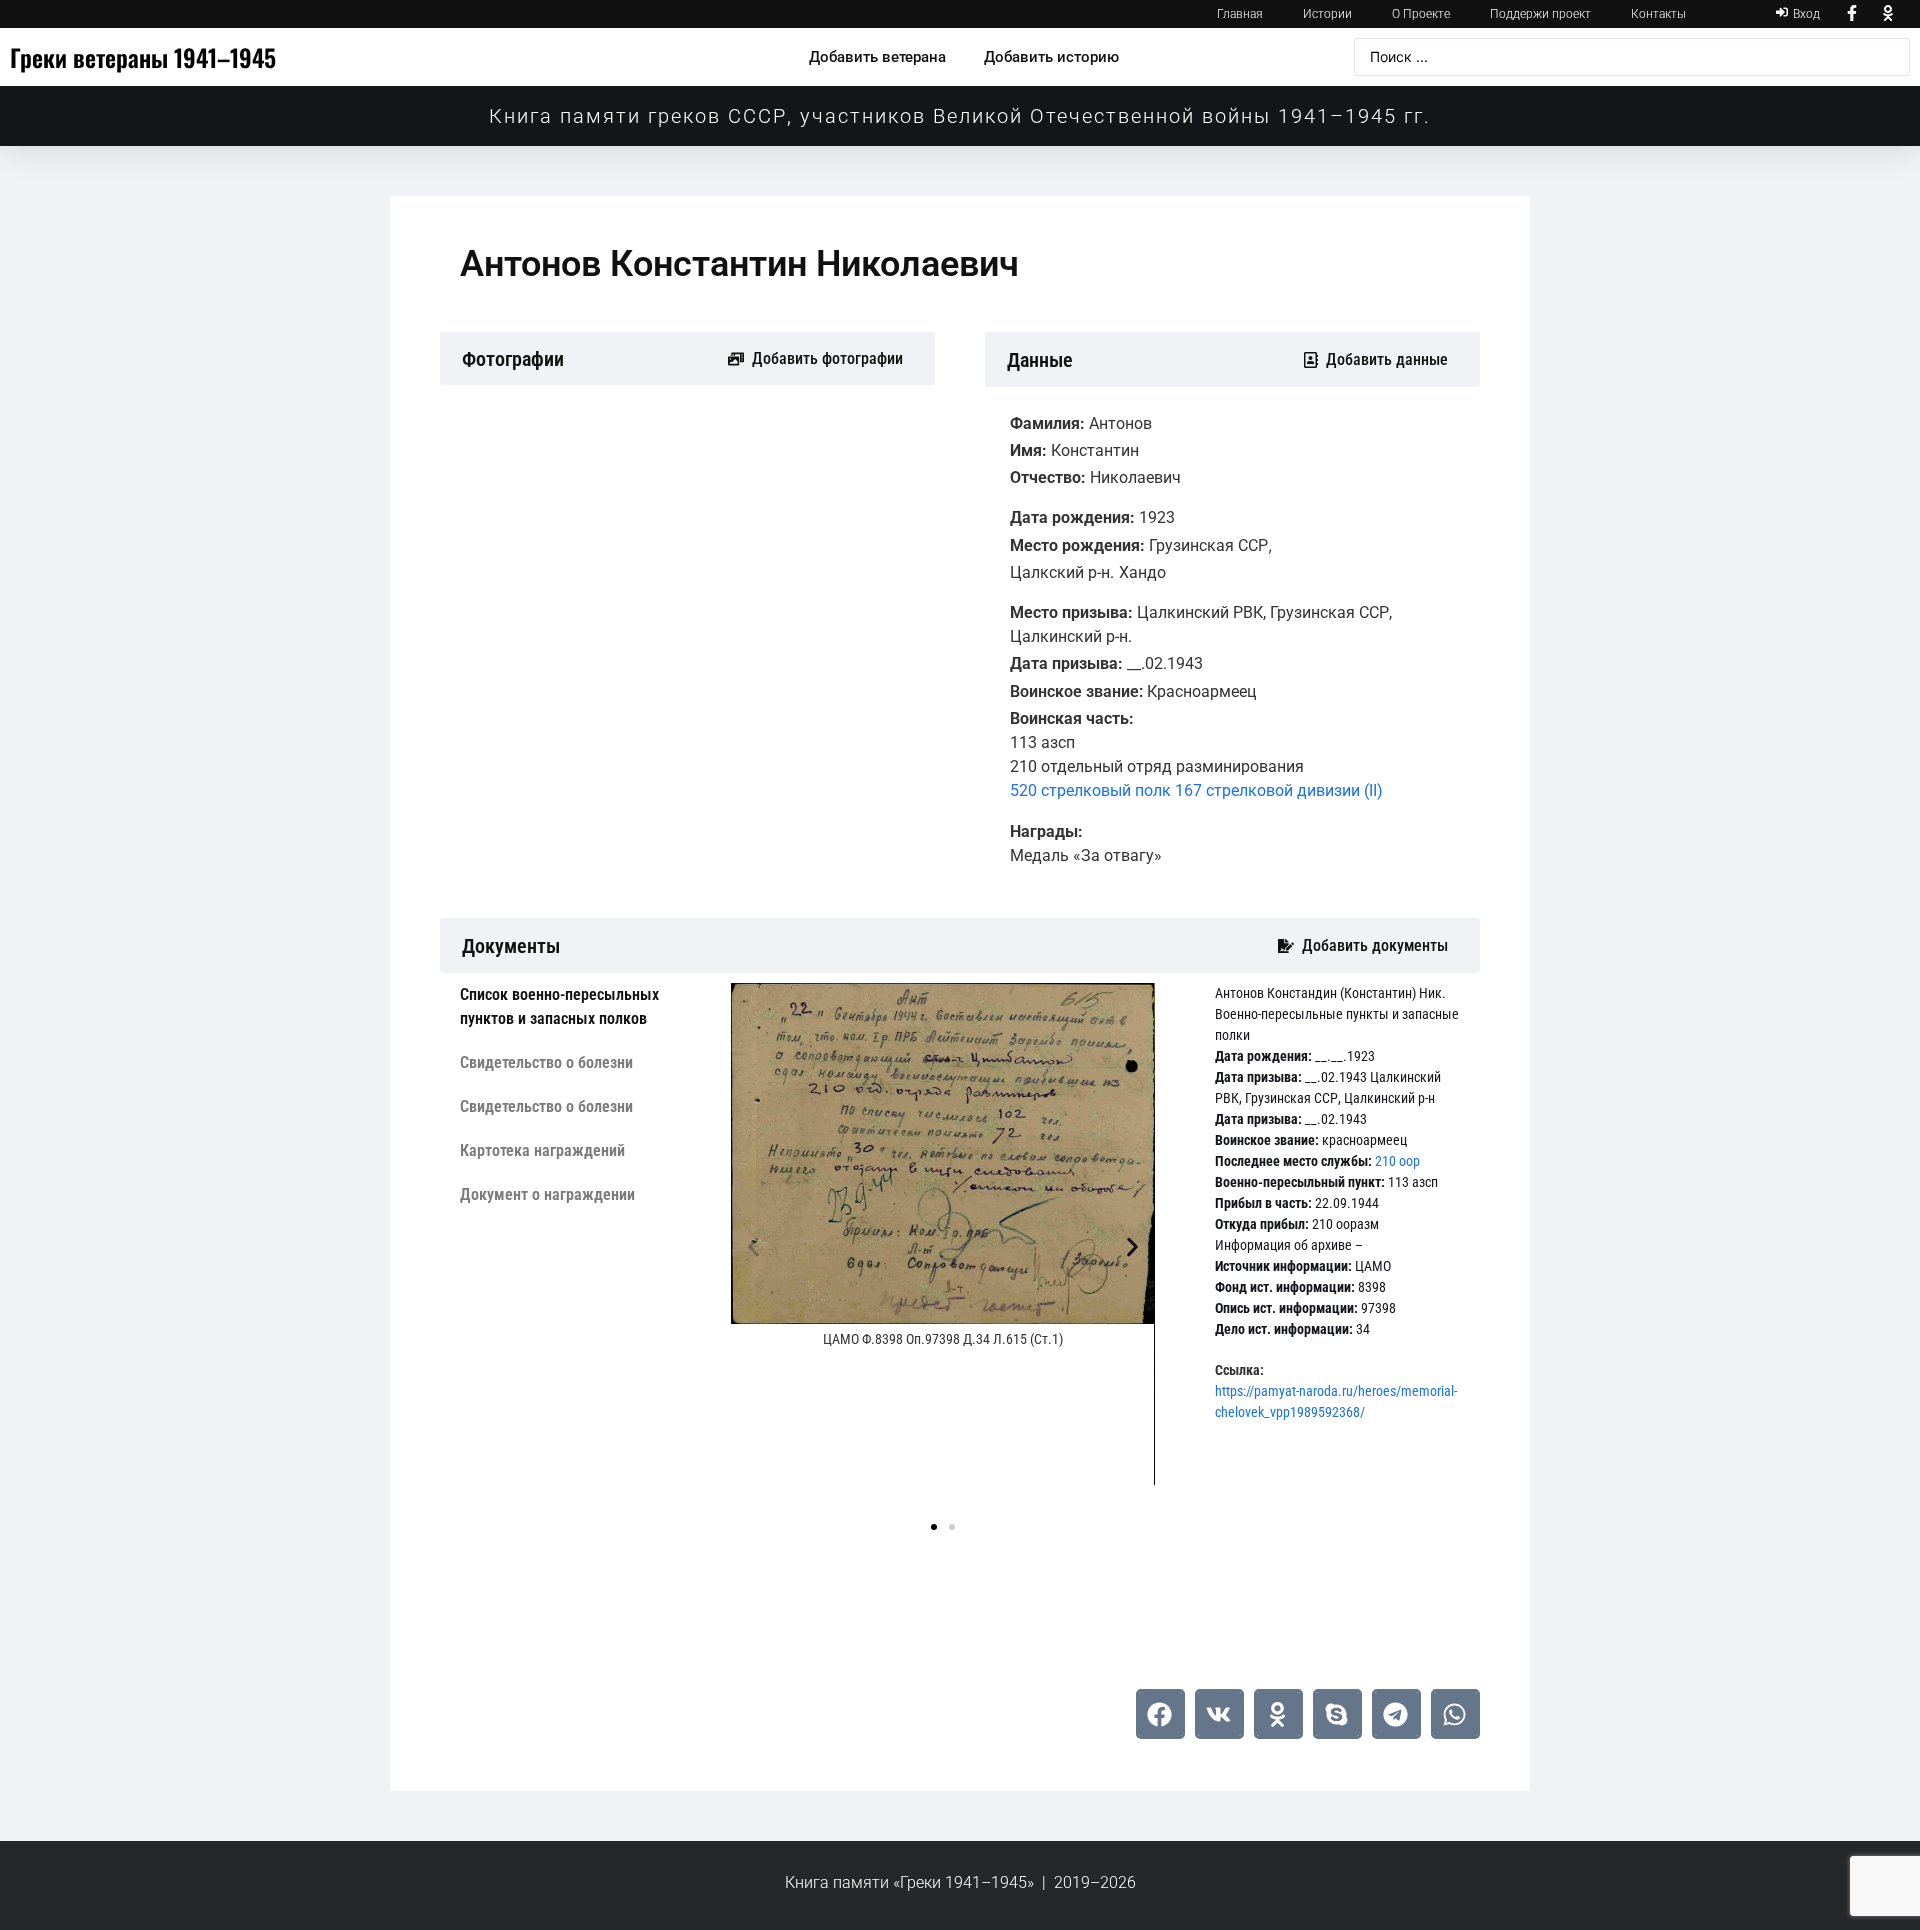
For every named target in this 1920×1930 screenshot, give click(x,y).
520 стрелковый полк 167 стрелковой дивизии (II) (1196, 790)
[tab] (580, 1007)
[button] (753, 1247)
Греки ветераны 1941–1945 (143, 57)
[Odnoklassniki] (1888, 14)
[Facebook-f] (1853, 14)
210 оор (1397, 1161)
